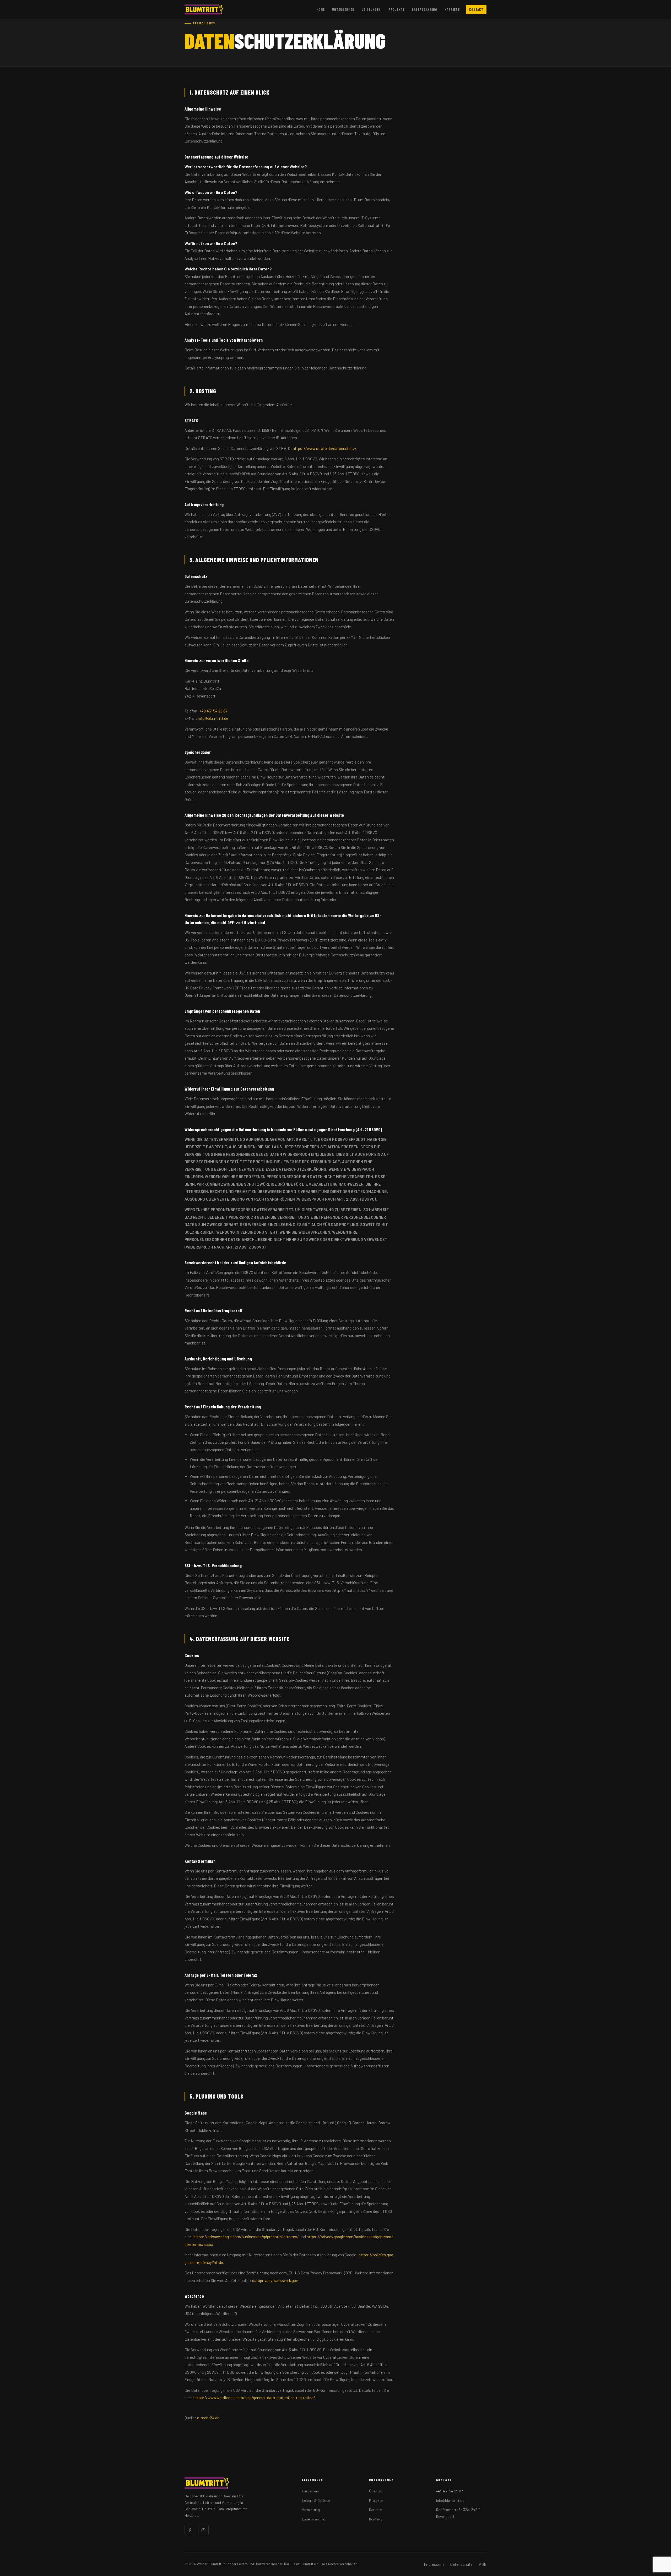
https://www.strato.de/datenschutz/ (325, 448)
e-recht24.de (208, 2418)
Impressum (434, 2564)
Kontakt (476, 9)
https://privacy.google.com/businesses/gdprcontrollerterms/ (246, 2237)
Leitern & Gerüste (316, 2500)
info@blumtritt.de (213, 718)
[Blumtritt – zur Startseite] (204, 9)
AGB (483, 2564)
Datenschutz (461, 2564)
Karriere (452, 9)
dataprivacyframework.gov (275, 2280)
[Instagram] (203, 2530)
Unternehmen (343, 9)
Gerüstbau (310, 2491)
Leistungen (371, 9)
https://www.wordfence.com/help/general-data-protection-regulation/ (254, 2398)
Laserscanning (425, 9)
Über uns (376, 2491)
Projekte (397, 9)
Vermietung (311, 2510)
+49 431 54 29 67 (213, 711)
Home (321, 9)
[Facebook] (190, 2530)
